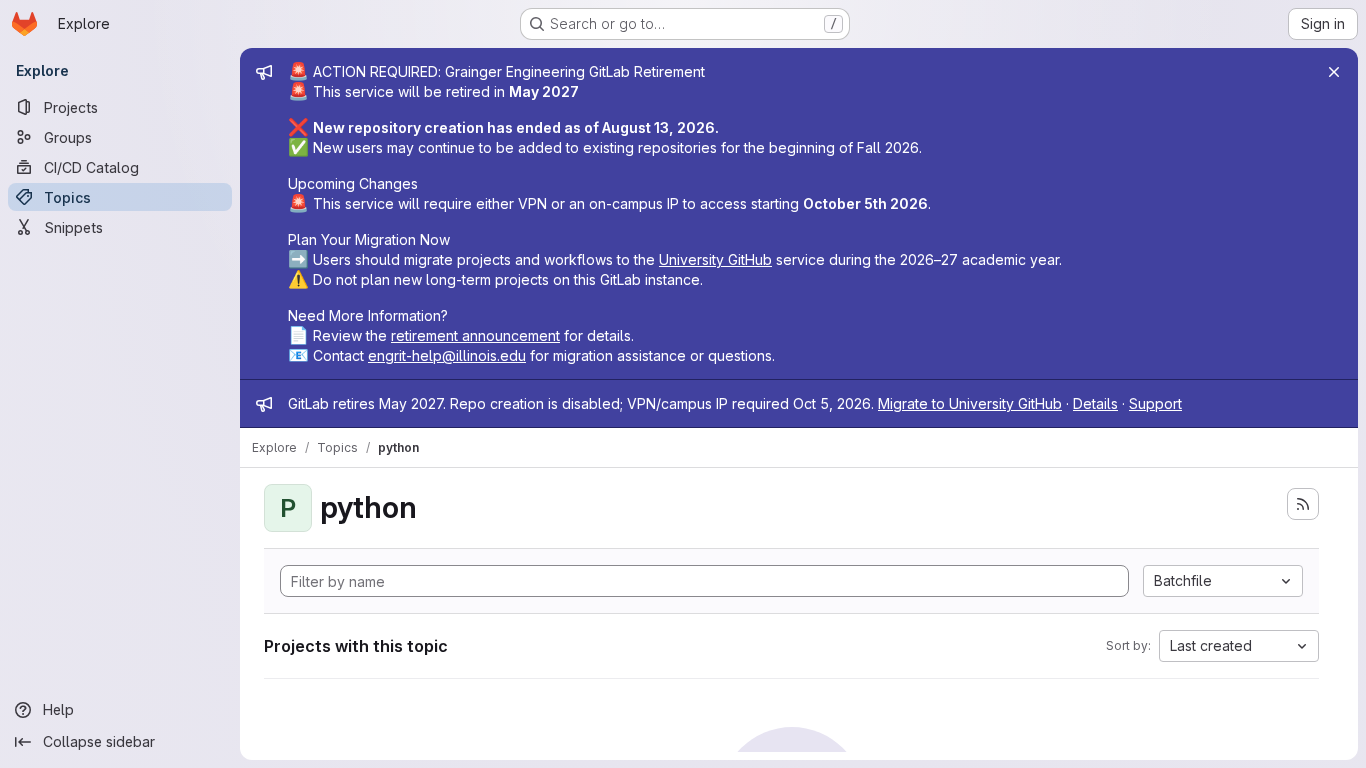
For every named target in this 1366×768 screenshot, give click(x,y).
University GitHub (715, 259)
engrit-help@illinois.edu (447, 355)
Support (1155, 403)
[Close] (1334, 72)
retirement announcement (475, 335)
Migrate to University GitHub (970, 403)
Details (1095, 403)
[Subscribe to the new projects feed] (1303, 504)
